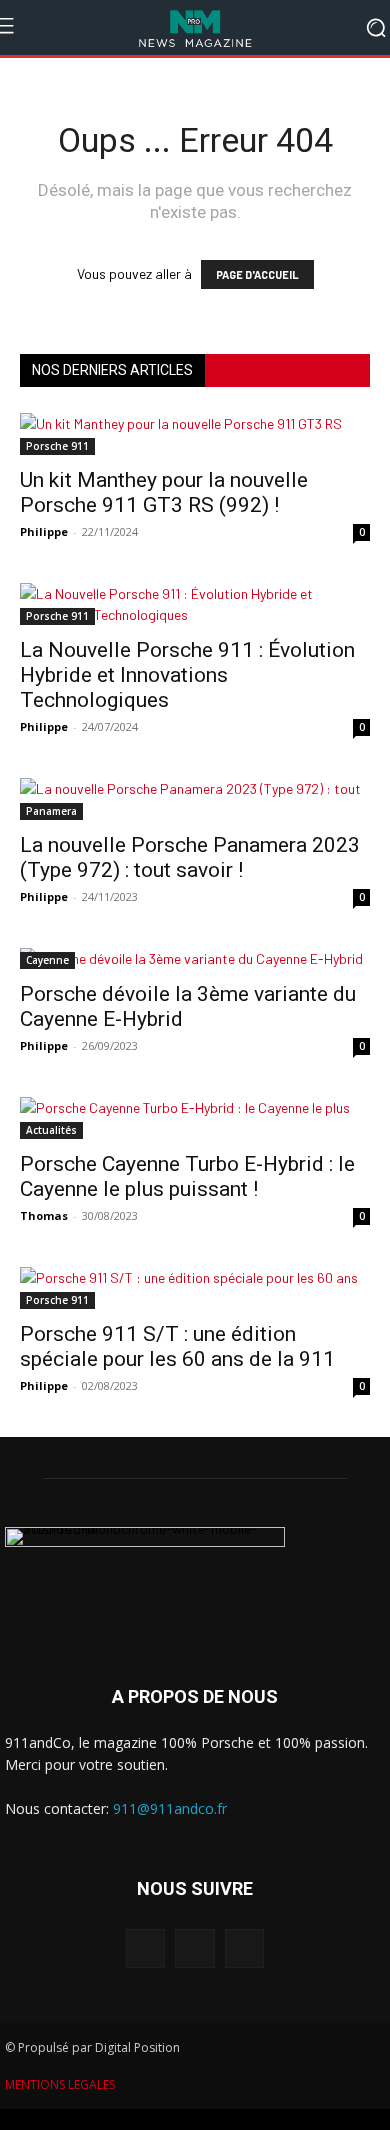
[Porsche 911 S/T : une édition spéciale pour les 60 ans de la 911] (195, 1288)
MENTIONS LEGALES (60, 2084)
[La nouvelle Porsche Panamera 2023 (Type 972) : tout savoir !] (195, 799)
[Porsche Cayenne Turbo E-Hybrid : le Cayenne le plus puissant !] (195, 1118)
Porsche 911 (57, 446)
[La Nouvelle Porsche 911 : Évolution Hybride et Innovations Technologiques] (195, 604)
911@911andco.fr (170, 1808)
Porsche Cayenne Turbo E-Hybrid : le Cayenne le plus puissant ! (187, 1176)
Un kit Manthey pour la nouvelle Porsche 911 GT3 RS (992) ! (164, 492)
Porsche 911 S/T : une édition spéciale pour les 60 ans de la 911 (177, 1346)
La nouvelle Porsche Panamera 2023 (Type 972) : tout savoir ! (190, 857)
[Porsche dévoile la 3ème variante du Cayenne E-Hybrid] (195, 958)
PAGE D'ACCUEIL (257, 274)
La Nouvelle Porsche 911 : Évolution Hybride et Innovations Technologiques (187, 675)
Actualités (51, 1130)
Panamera (51, 811)
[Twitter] (244, 1948)
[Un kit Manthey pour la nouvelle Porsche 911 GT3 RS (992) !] (195, 434)
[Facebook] (145, 1948)
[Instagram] (194, 1948)
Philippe (44, 531)
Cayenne (47, 960)
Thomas (44, 1215)
